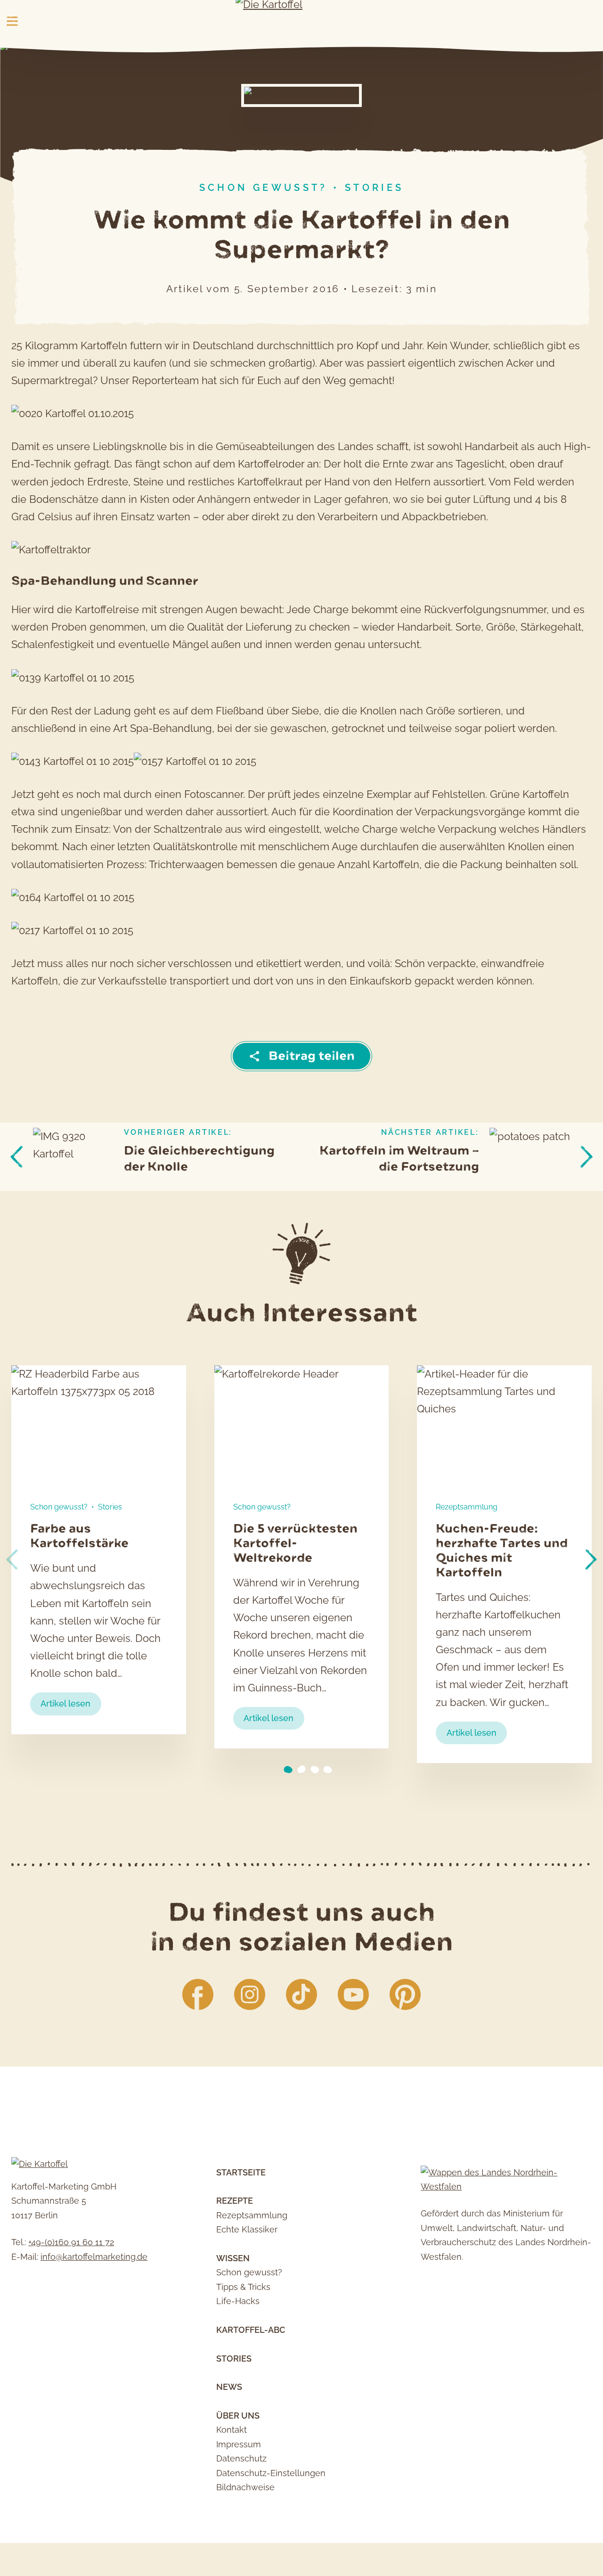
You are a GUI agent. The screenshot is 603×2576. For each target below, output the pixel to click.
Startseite (241, 2172)
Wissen (233, 2258)
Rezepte (235, 2201)
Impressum (239, 2444)
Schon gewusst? (264, 188)
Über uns (238, 2416)
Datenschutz (241, 2458)
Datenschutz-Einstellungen (271, 2473)
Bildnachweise (245, 2487)
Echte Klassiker (247, 2229)
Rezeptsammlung (467, 1507)
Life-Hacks (238, 2301)
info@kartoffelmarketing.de (94, 2257)
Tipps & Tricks (243, 2287)
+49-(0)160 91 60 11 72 (71, 2242)
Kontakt (232, 2430)
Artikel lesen (71, 1706)
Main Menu (12, 21)
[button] (591, 1559)
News (229, 2387)
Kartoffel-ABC (251, 2330)
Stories (375, 188)
